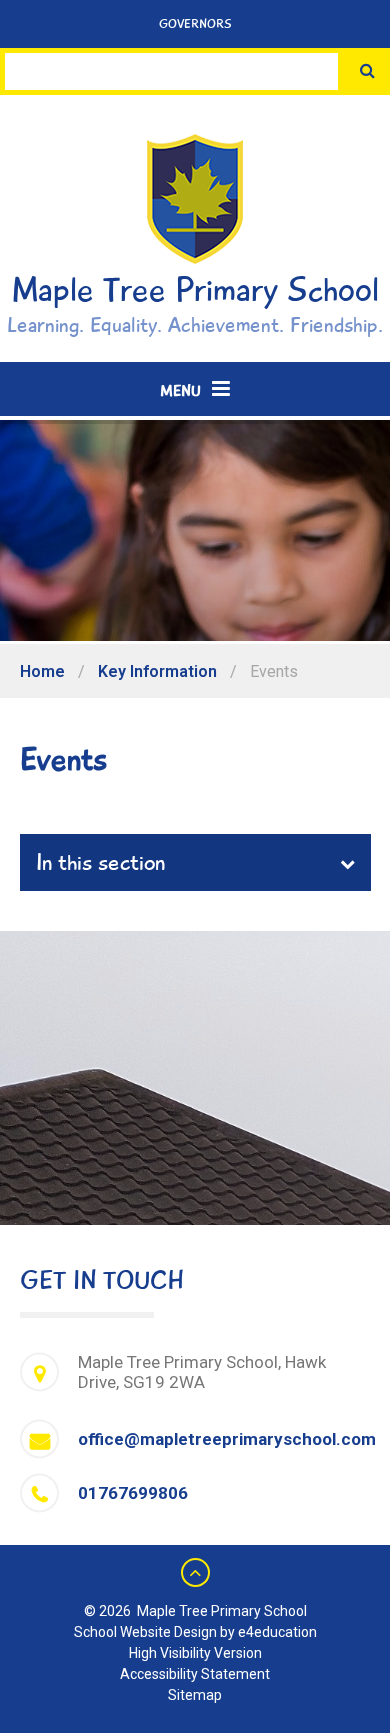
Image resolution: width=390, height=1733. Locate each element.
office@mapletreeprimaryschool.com (227, 1439)
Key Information (157, 671)
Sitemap (195, 1695)
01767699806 (133, 1493)
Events (274, 671)
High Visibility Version (195, 1653)
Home (42, 671)
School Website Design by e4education (195, 1632)
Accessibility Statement (195, 1674)
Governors (195, 24)
